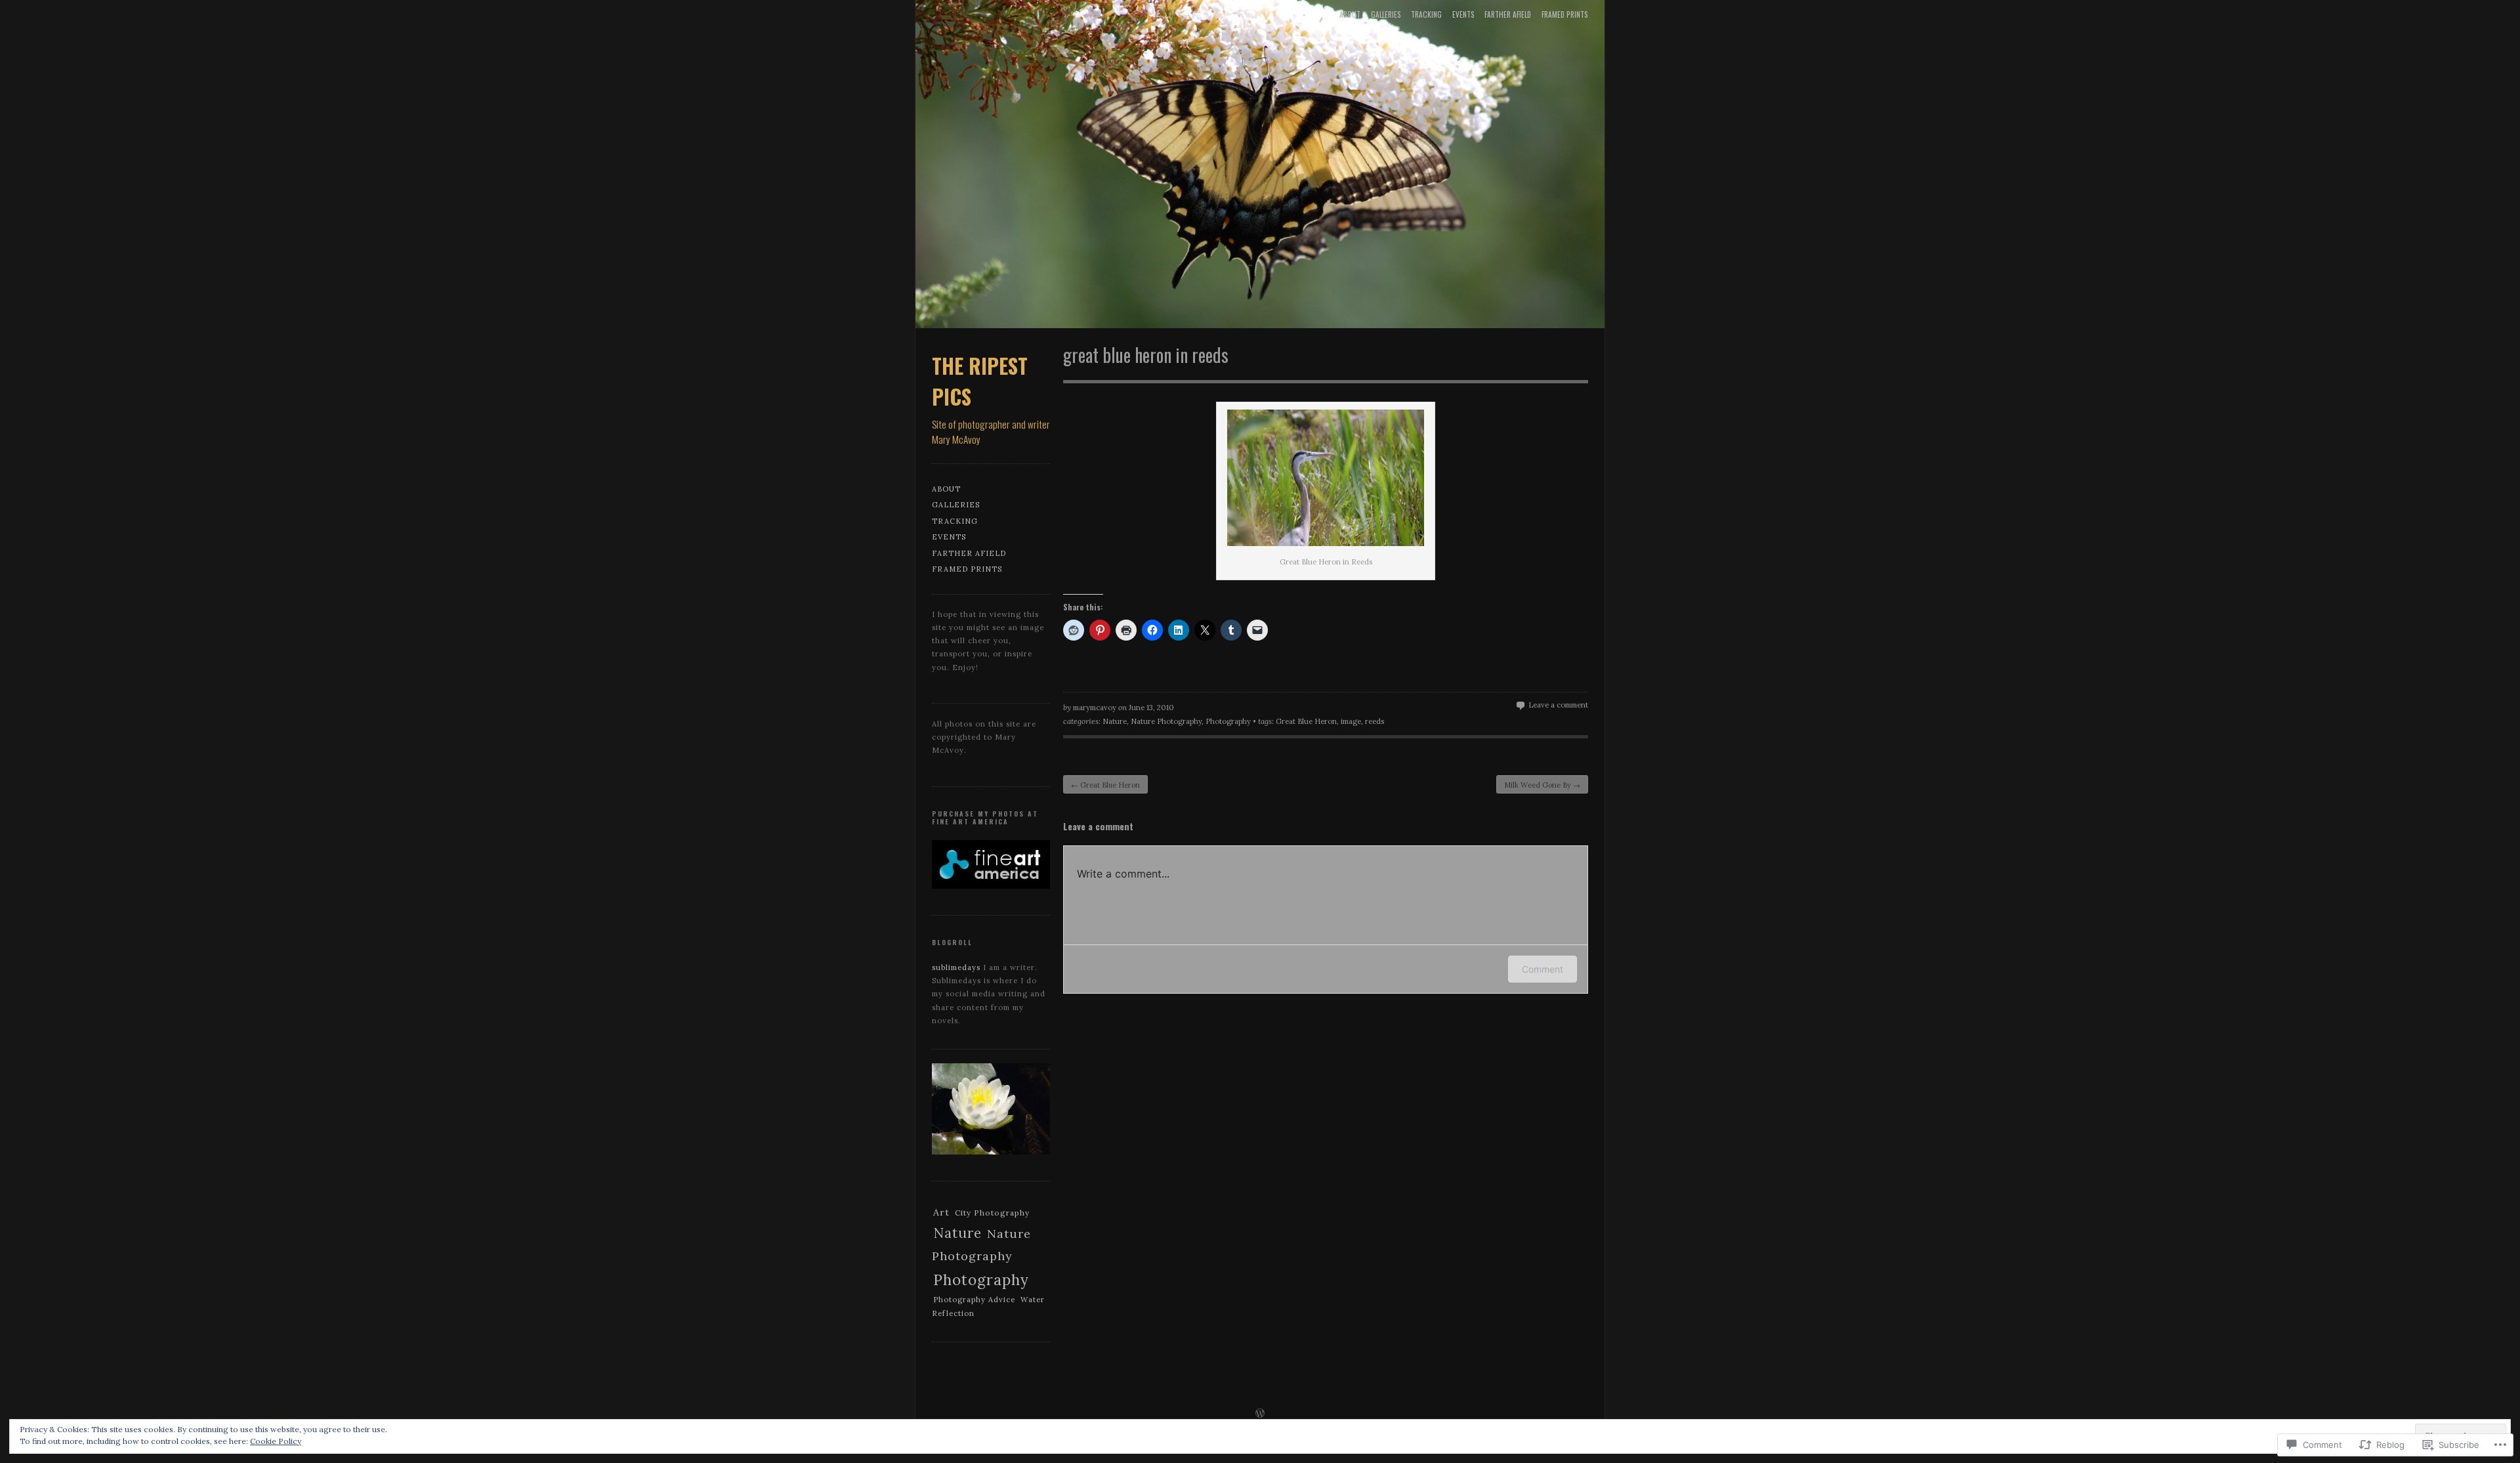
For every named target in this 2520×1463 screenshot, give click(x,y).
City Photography (992, 1213)
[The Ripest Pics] (1260, 167)
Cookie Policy (276, 1441)
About (1350, 14)
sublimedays (956, 967)
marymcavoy (1095, 708)
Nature (1115, 721)
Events (1463, 14)
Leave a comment (1558, 705)
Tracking (1426, 14)
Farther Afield (1508, 14)
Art (941, 1212)
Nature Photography (1166, 721)
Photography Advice (974, 1300)
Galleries (1386, 14)
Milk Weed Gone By (1542, 785)
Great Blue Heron (1306, 721)
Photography (1228, 721)
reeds (1375, 721)
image (1351, 721)
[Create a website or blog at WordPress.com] (1260, 1414)
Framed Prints (1565, 14)
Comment (1543, 969)
